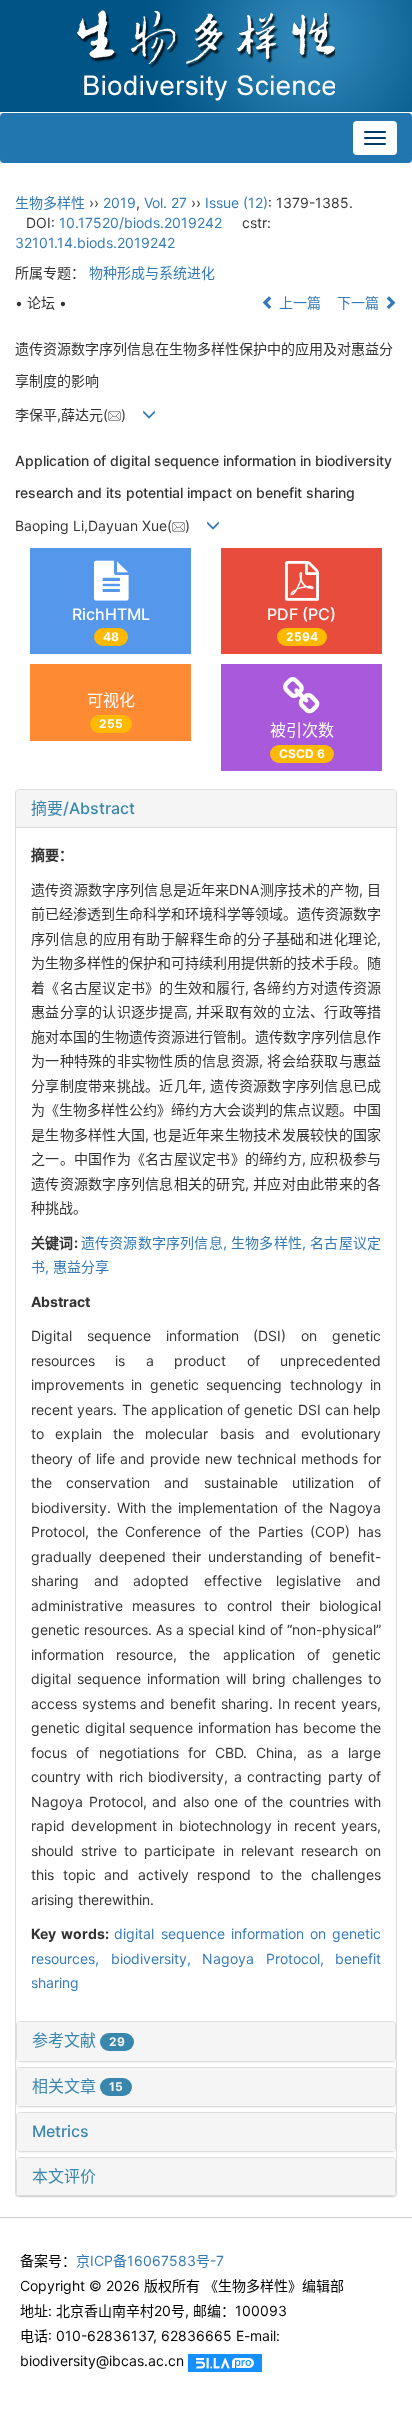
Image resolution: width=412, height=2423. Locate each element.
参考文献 (78, 2040)
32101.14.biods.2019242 (95, 242)
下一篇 (360, 302)
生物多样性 (50, 202)
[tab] (206, 809)
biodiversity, (157, 1958)
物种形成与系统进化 (152, 272)
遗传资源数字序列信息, (156, 1242)
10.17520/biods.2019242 (140, 222)
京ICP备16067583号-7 (150, 2260)
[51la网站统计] (225, 2360)
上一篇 (298, 302)
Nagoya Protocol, (268, 1958)
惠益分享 (81, 1266)
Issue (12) (236, 202)
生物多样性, (270, 1242)
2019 (119, 202)
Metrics (60, 2131)
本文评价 (64, 2176)
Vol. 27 (165, 202)
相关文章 (77, 2086)
